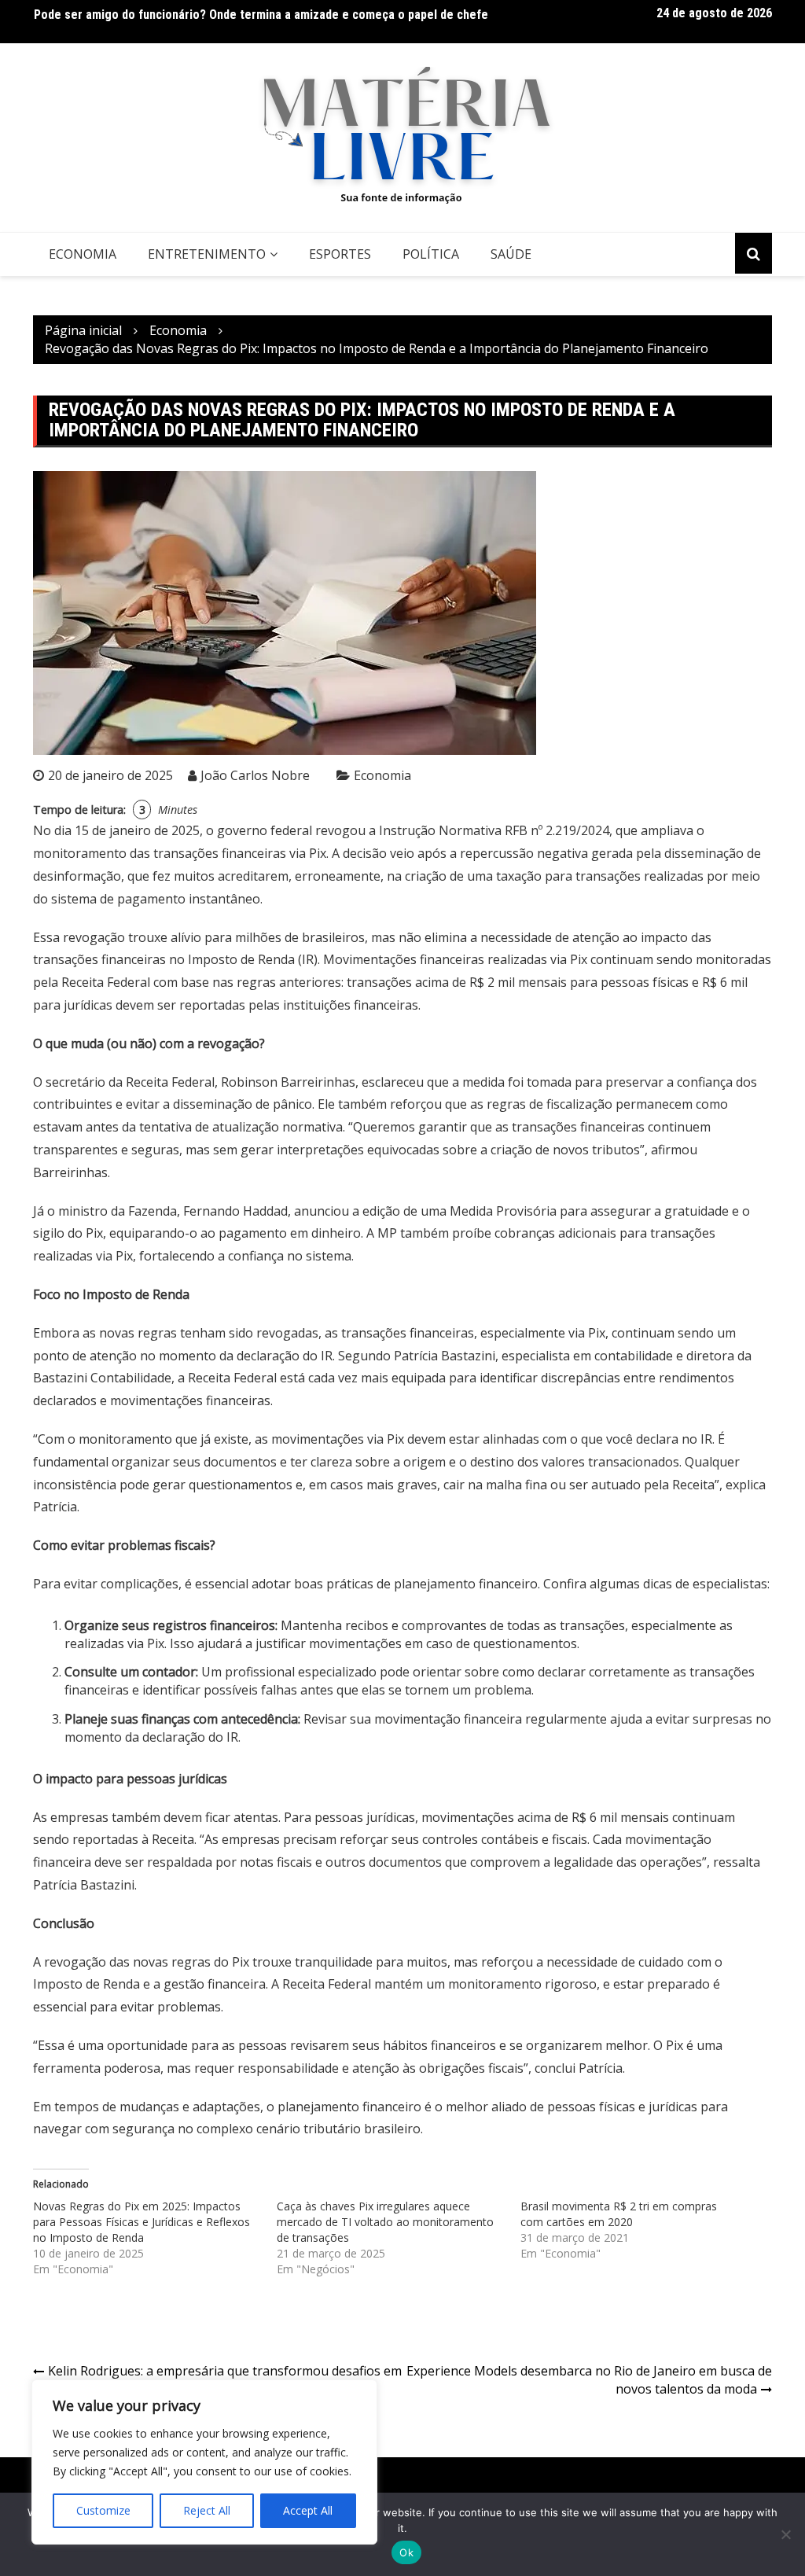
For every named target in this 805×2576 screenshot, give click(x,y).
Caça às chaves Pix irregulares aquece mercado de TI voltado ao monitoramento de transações (385, 2222)
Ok (406, 2552)
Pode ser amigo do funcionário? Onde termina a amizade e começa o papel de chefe (261, 15)
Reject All (207, 2510)
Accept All (308, 2510)
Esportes (340, 254)
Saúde (511, 254)
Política (431, 254)
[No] (785, 2534)
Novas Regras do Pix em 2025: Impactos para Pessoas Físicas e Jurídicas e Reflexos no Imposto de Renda (142, 2222)
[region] (204, 2462)
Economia (83, 254)
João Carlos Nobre (255, 775)
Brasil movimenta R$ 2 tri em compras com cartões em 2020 (619, 2214)
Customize (103, 2510)
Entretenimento (207, 254)
